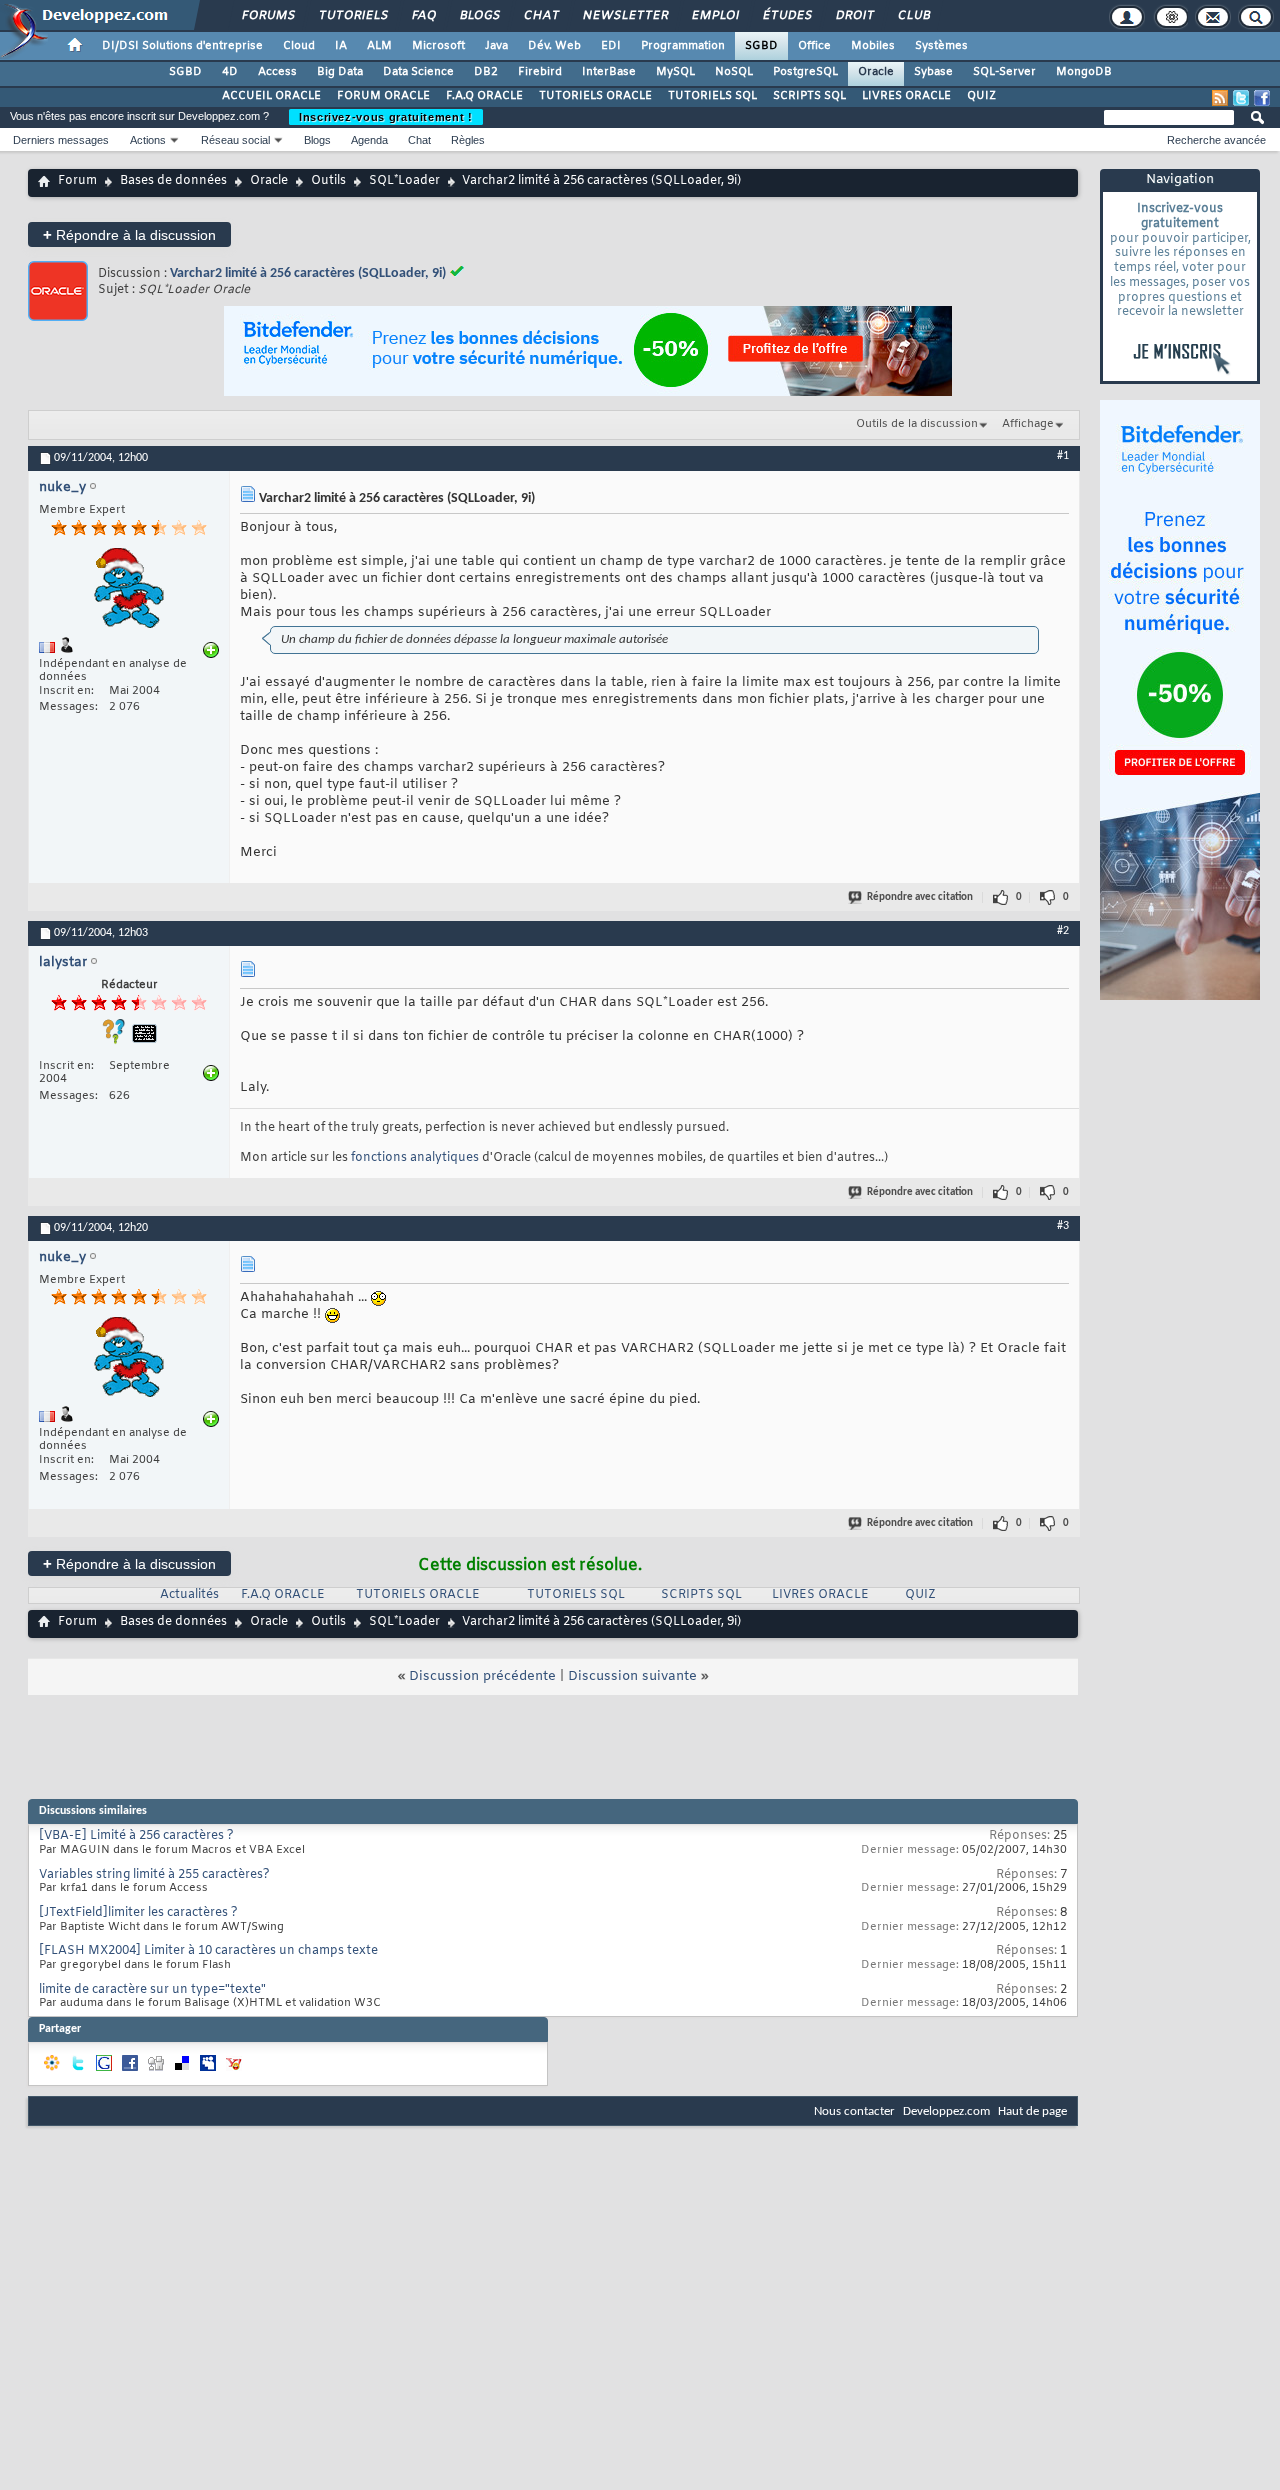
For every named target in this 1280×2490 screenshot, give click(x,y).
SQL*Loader (404, 181)
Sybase (933, 72)
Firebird (540, 72)
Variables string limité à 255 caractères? (154, 1875)
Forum (77, 181)
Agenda (369, 140)
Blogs (479, 16)
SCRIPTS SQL (809, 96)
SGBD (761, 46)
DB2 (486, 72)
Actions (148, 140)
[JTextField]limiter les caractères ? (138, 1913)
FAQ (423, 16)
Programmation (683, 46)
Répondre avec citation (920, 897)
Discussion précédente (482, 1676)
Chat (540, 16)
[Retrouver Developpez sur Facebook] (1262, 98)
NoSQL (734, 72)
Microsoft (438, 46)
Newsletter (624, 16)
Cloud (299, 46)
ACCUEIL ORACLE (271, 96)
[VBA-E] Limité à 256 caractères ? (136, 1836)
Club (913, 16)
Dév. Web (554, 46)
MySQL (675, 72)
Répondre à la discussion (129, 234)
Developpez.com (946, 2111)
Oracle (876, 72)
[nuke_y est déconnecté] (129, 590)
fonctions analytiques (415, 1158)
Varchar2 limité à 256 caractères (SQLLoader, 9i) (308, 273)
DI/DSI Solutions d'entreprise (182, 46)
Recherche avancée (1216, 140)
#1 (1063, 456)
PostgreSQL (805, 72)
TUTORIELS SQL (712, 96)
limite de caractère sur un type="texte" (152, 1990)
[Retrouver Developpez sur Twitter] (1241, 98)
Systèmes (941, 46)
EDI (611, 46)
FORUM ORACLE (383, 96)
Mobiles (873, 46)
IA (341, 46)
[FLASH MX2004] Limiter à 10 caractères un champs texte (208, 1951)
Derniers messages (61, 140)
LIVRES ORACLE (906, 96)
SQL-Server (1004, 72)
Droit (854, 16)
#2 (1063, 931)
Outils (328, 181)
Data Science (418, 72)
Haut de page (1032, 2111)
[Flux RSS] (1220, 98)
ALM (379, 46)
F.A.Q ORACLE (484, 96)
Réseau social (235, 140)
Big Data (340, 72)
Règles (468, 140)
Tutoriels (352, 16)
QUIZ (981, 96)
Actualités (189, 1595)
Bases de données (173, 181)
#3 (1063, 1226)
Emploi (714, 16)
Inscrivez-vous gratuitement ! (386, 117)
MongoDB (1084, 72)
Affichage (1028, 424)
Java (496, 46)
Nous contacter (854, 2111)
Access (277, 72)
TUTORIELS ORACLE (595, 96)
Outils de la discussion (917, 424)
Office (814, 46)
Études (786, 16)
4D (230, 72)
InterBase (609, 72)
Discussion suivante (632, 1676)
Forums (267, 16)
